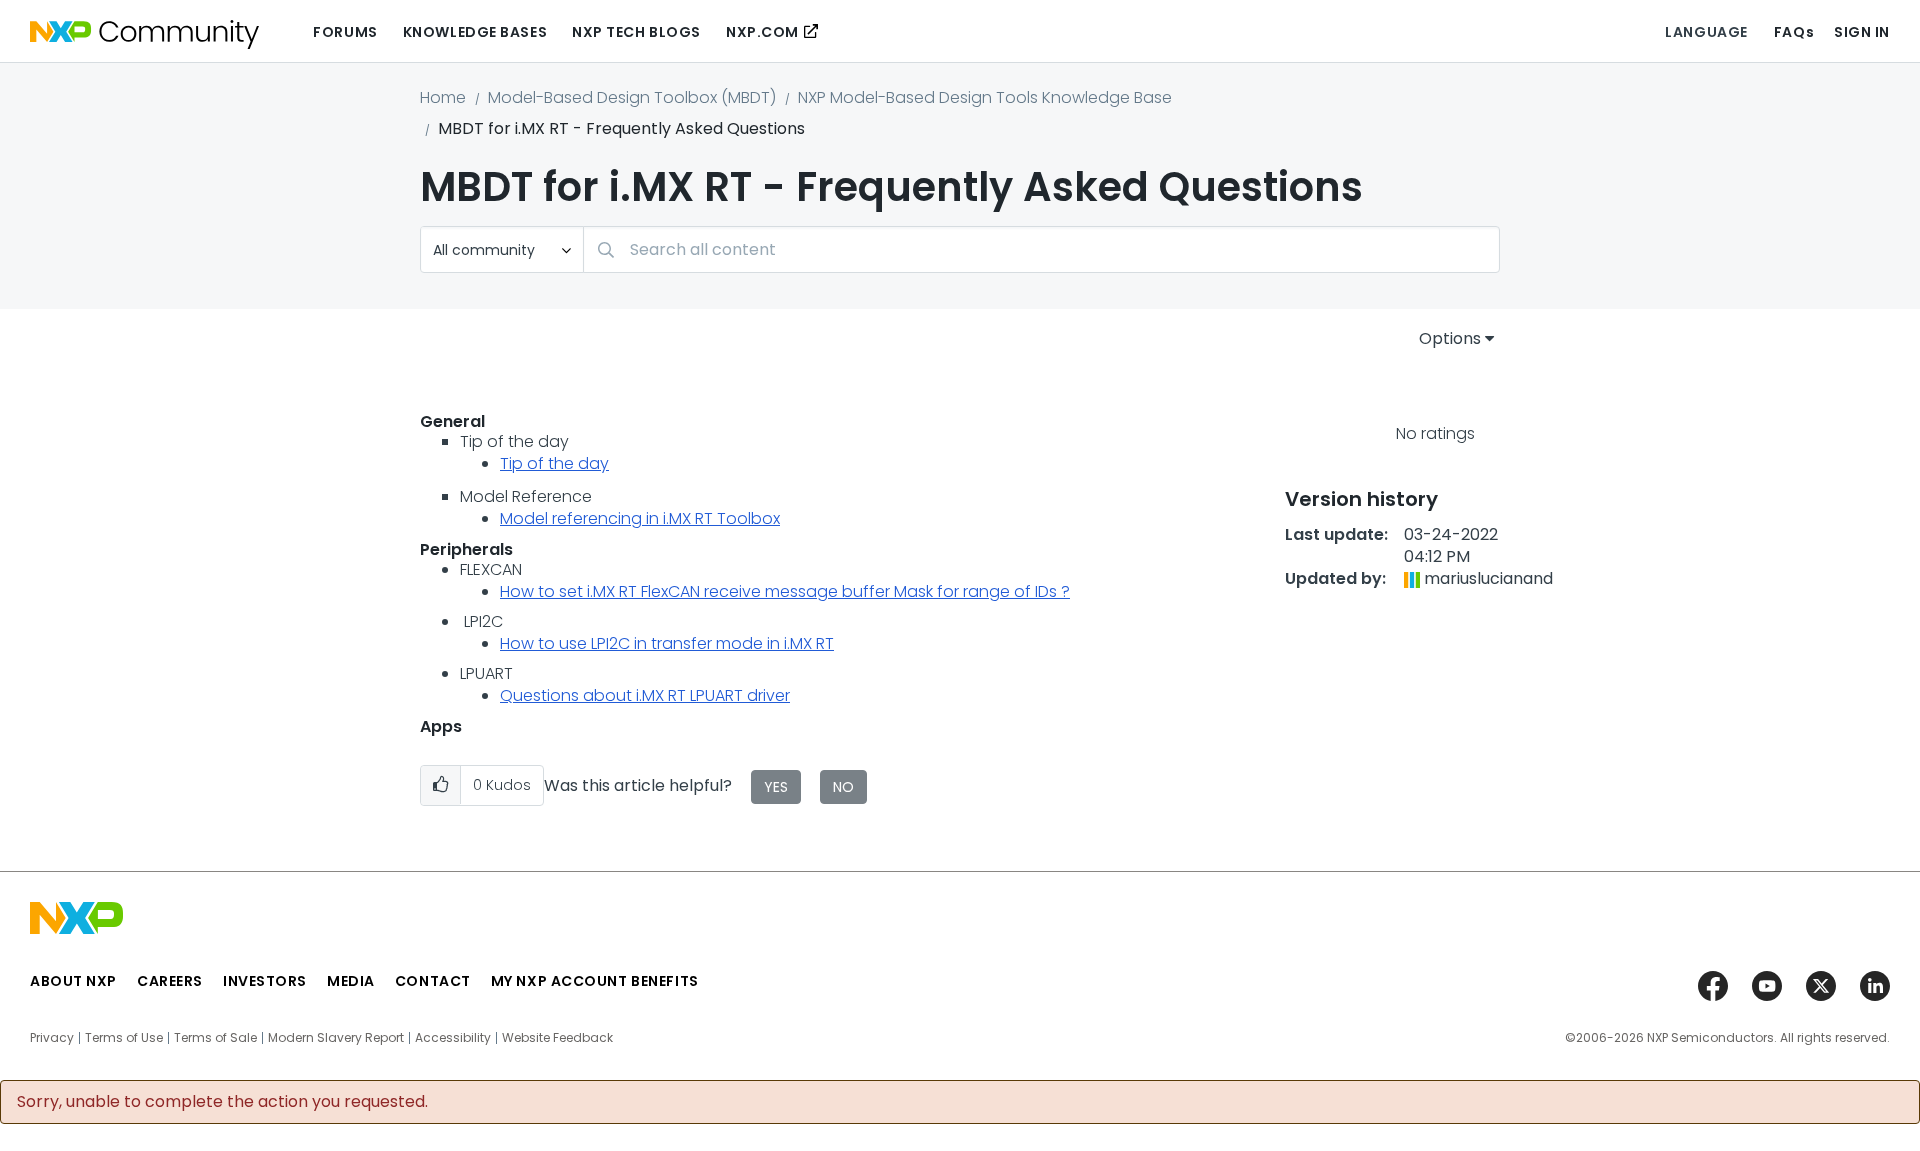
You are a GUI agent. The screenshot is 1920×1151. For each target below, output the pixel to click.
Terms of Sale (215, 1038)
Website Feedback (557, 1038)
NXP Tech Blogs (636, 32)
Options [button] (1450, 338)
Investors (265, 981)
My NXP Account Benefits (595, 981)
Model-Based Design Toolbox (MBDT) (632, 97)
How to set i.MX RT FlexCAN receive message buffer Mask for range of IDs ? (785, 591)
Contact (433, 981)
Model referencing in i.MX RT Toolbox (640, 518)
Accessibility (453, 1038)
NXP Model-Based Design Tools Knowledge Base (985, 97)
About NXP (73, 981)
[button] (440, 785)
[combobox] (1041, 249)
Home (443, 97)
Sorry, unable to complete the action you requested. (222, 1102)
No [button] (843, 787)
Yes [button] (776, 787)
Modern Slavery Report (336, 1038)
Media (351, 981)
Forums (345, 32)
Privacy (52, 1038)
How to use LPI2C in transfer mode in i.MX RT (667, 643)
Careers (170, 981)
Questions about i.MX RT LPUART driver (645, 695)
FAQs (1794, 32)
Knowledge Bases (475, 32)
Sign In (1862, 32)
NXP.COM (762, 32)
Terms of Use (124, 1038)
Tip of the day (554, 463)
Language (1706, 32)
